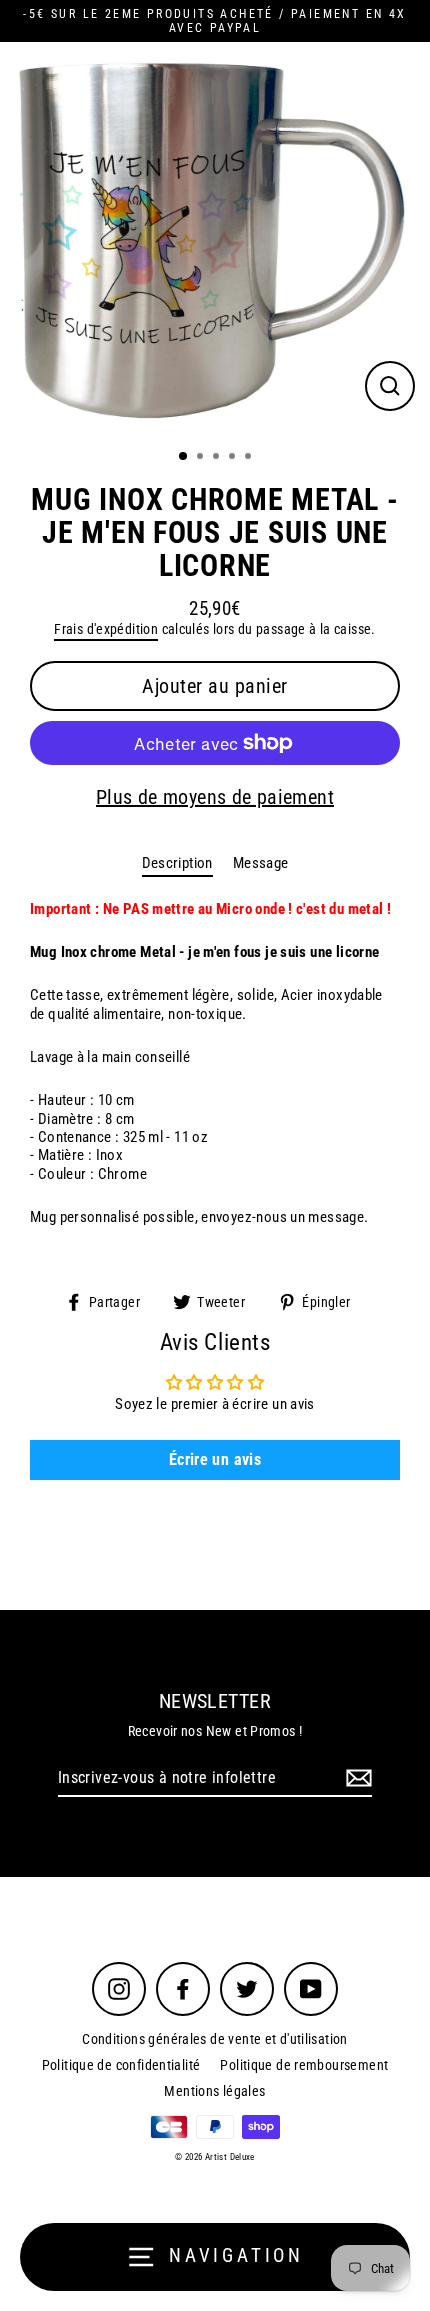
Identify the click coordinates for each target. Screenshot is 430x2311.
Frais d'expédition (106, 629)
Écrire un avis (215, 1459)
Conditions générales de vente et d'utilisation (215, 2039)
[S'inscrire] (356, 1778)
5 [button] (250, 458)
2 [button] (202, 458)
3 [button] (218, 458)
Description (177, 863)
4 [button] (234, 458)
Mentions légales (214, 2091)
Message (261, 863)
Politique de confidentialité (121, 2065)
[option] (215, 239)
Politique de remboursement (304, 2065)
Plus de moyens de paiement (215, 797)
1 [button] (184, 457)
